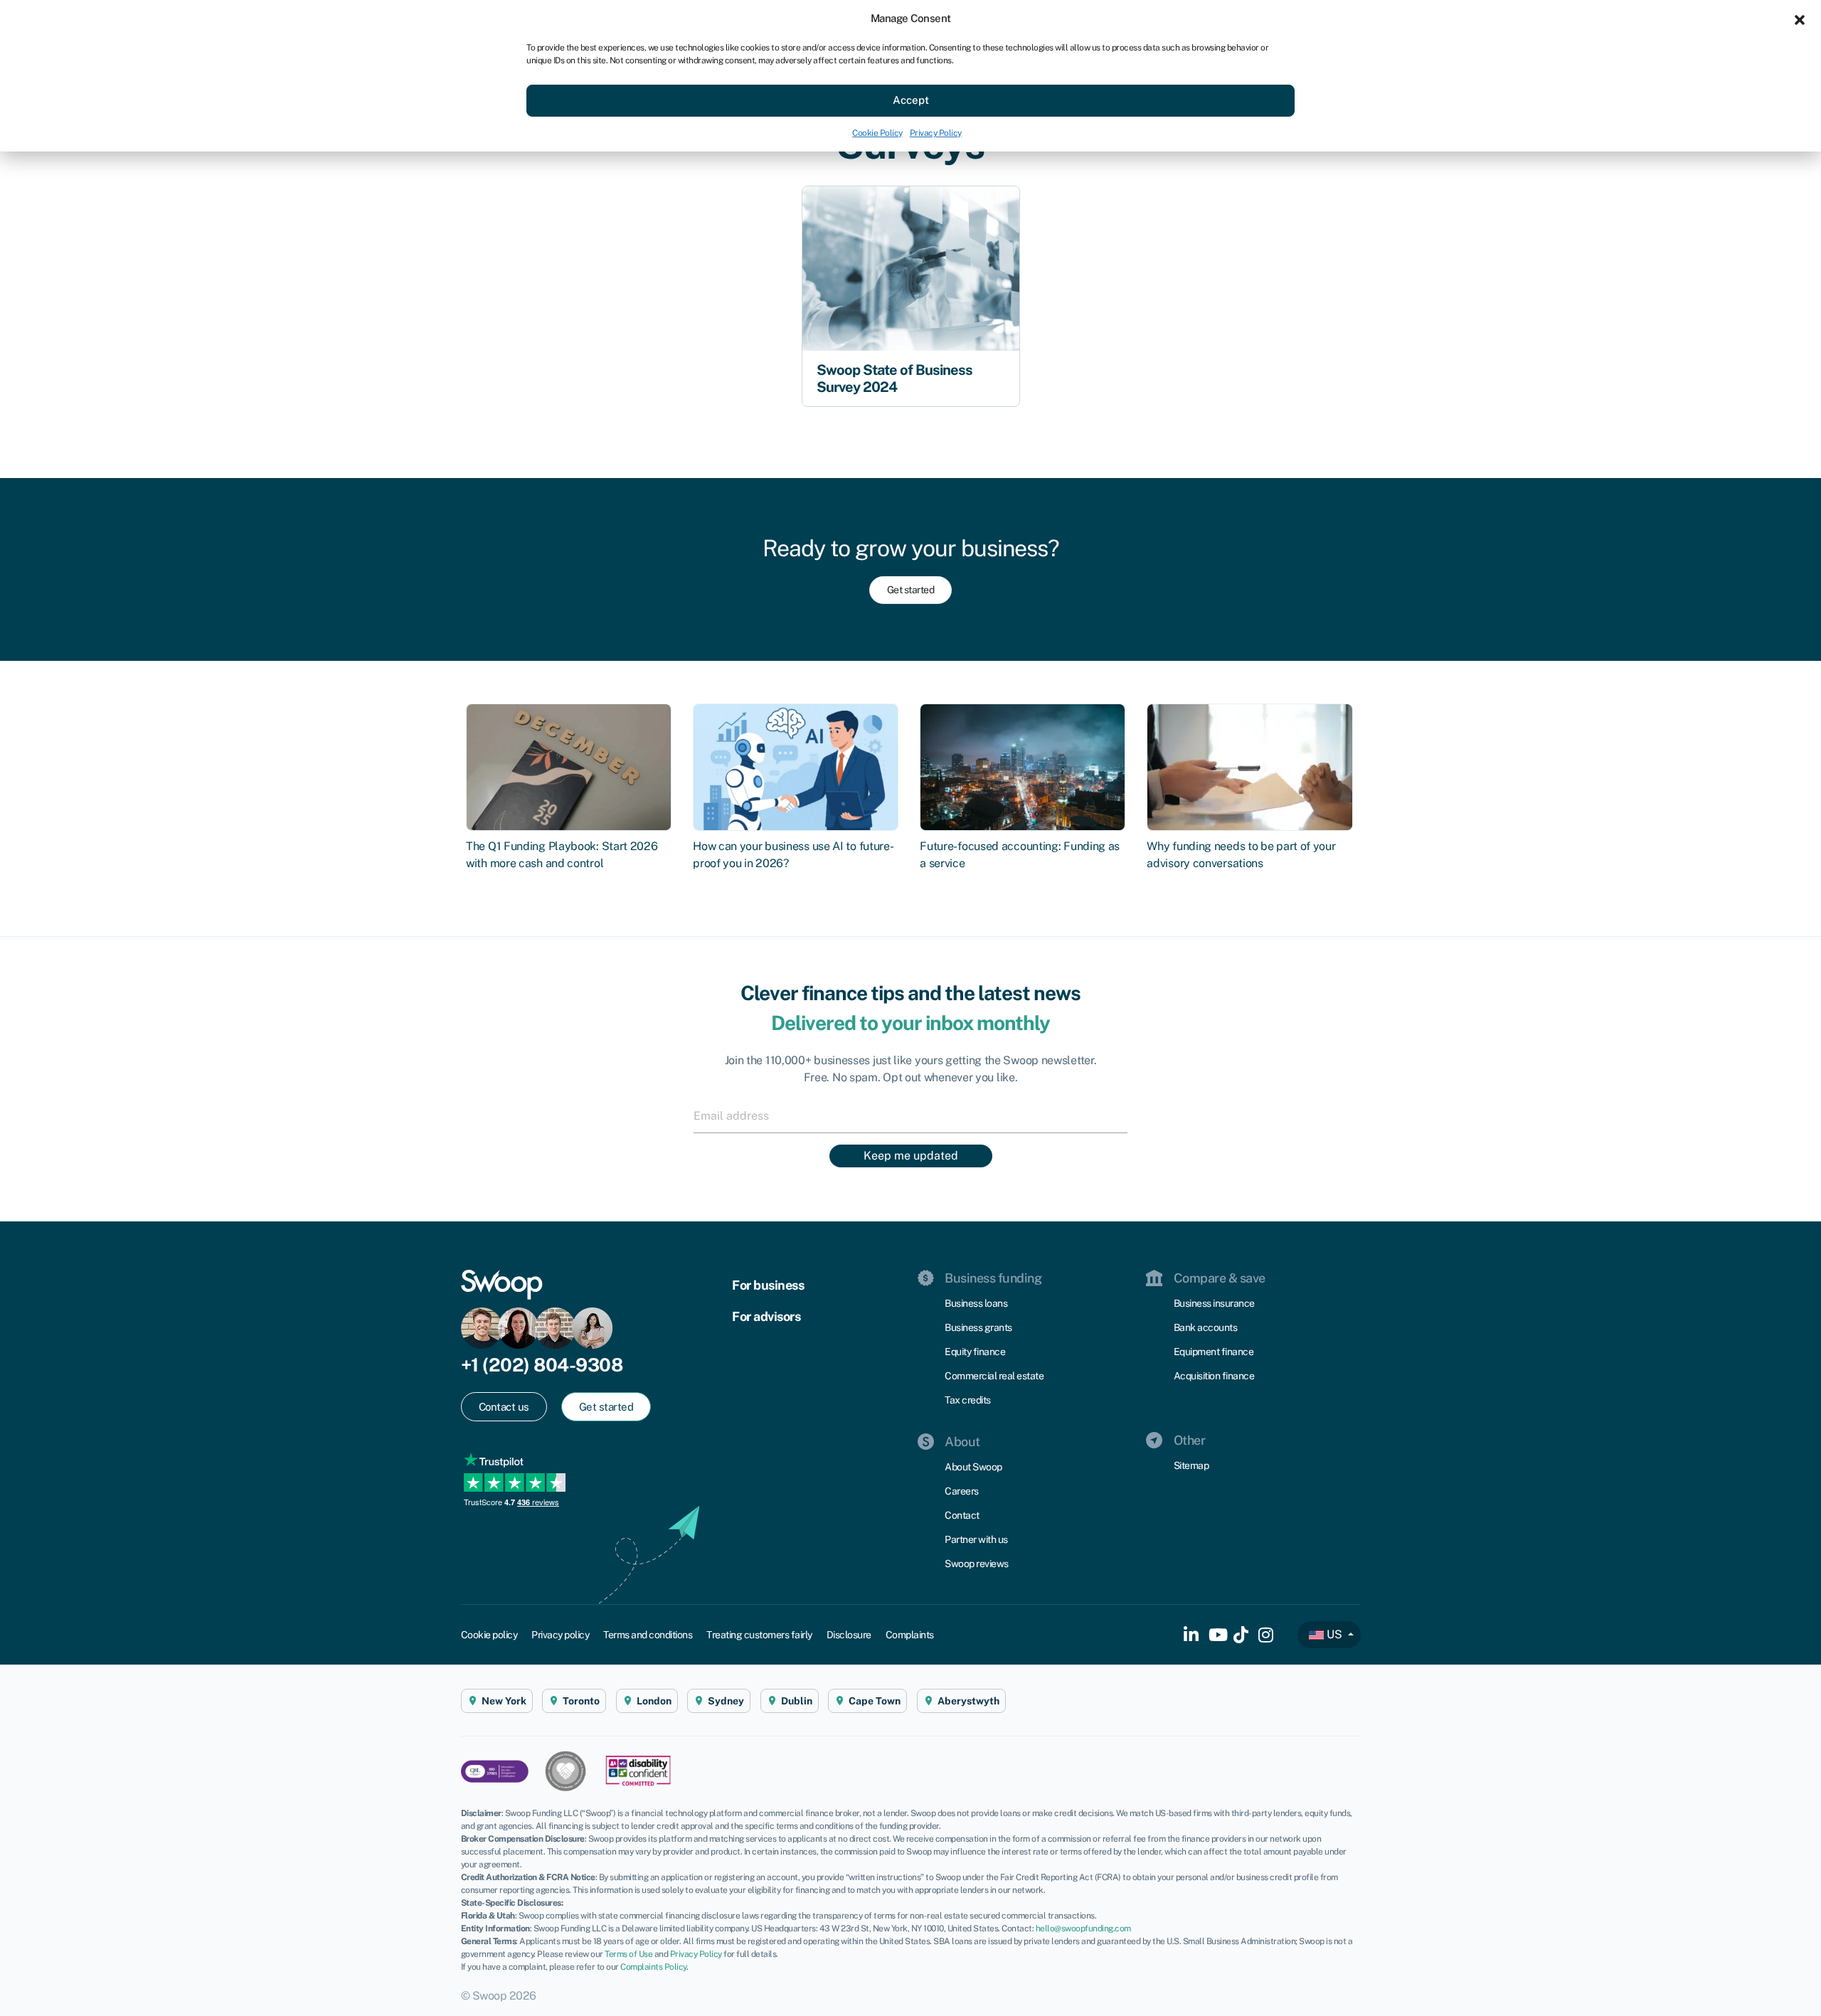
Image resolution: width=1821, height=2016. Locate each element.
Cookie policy (489, 1635)
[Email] (910, 1115)
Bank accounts (1206, 1327)
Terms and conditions (648, 1635)
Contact (962, 1515)
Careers (962, 1491)
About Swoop (973, 1467)
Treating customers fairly (759, 1635)
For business (768, 1285)
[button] (1800, 18)
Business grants (978, 1327)
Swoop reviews (977, 1564)
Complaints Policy (653, 1967)
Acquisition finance (1214, 1376)
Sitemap (1191, 1465)
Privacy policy (560, 1635)
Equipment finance (1214, 1352)
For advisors (766, 1316)
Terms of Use (628, 1954)
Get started (911, 590)
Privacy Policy (936, 133)
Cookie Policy (877, 133)
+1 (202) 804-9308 (542, 1365)
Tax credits (968, 1400)
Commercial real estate (994, 1376)
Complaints (910, 1635)
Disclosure (849, 1635)
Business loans (976, 1303)
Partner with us (976, 1539)
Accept (911, 100)
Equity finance (975, 1352)
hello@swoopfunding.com (1083, 1929)
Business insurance (1214, 1303)
